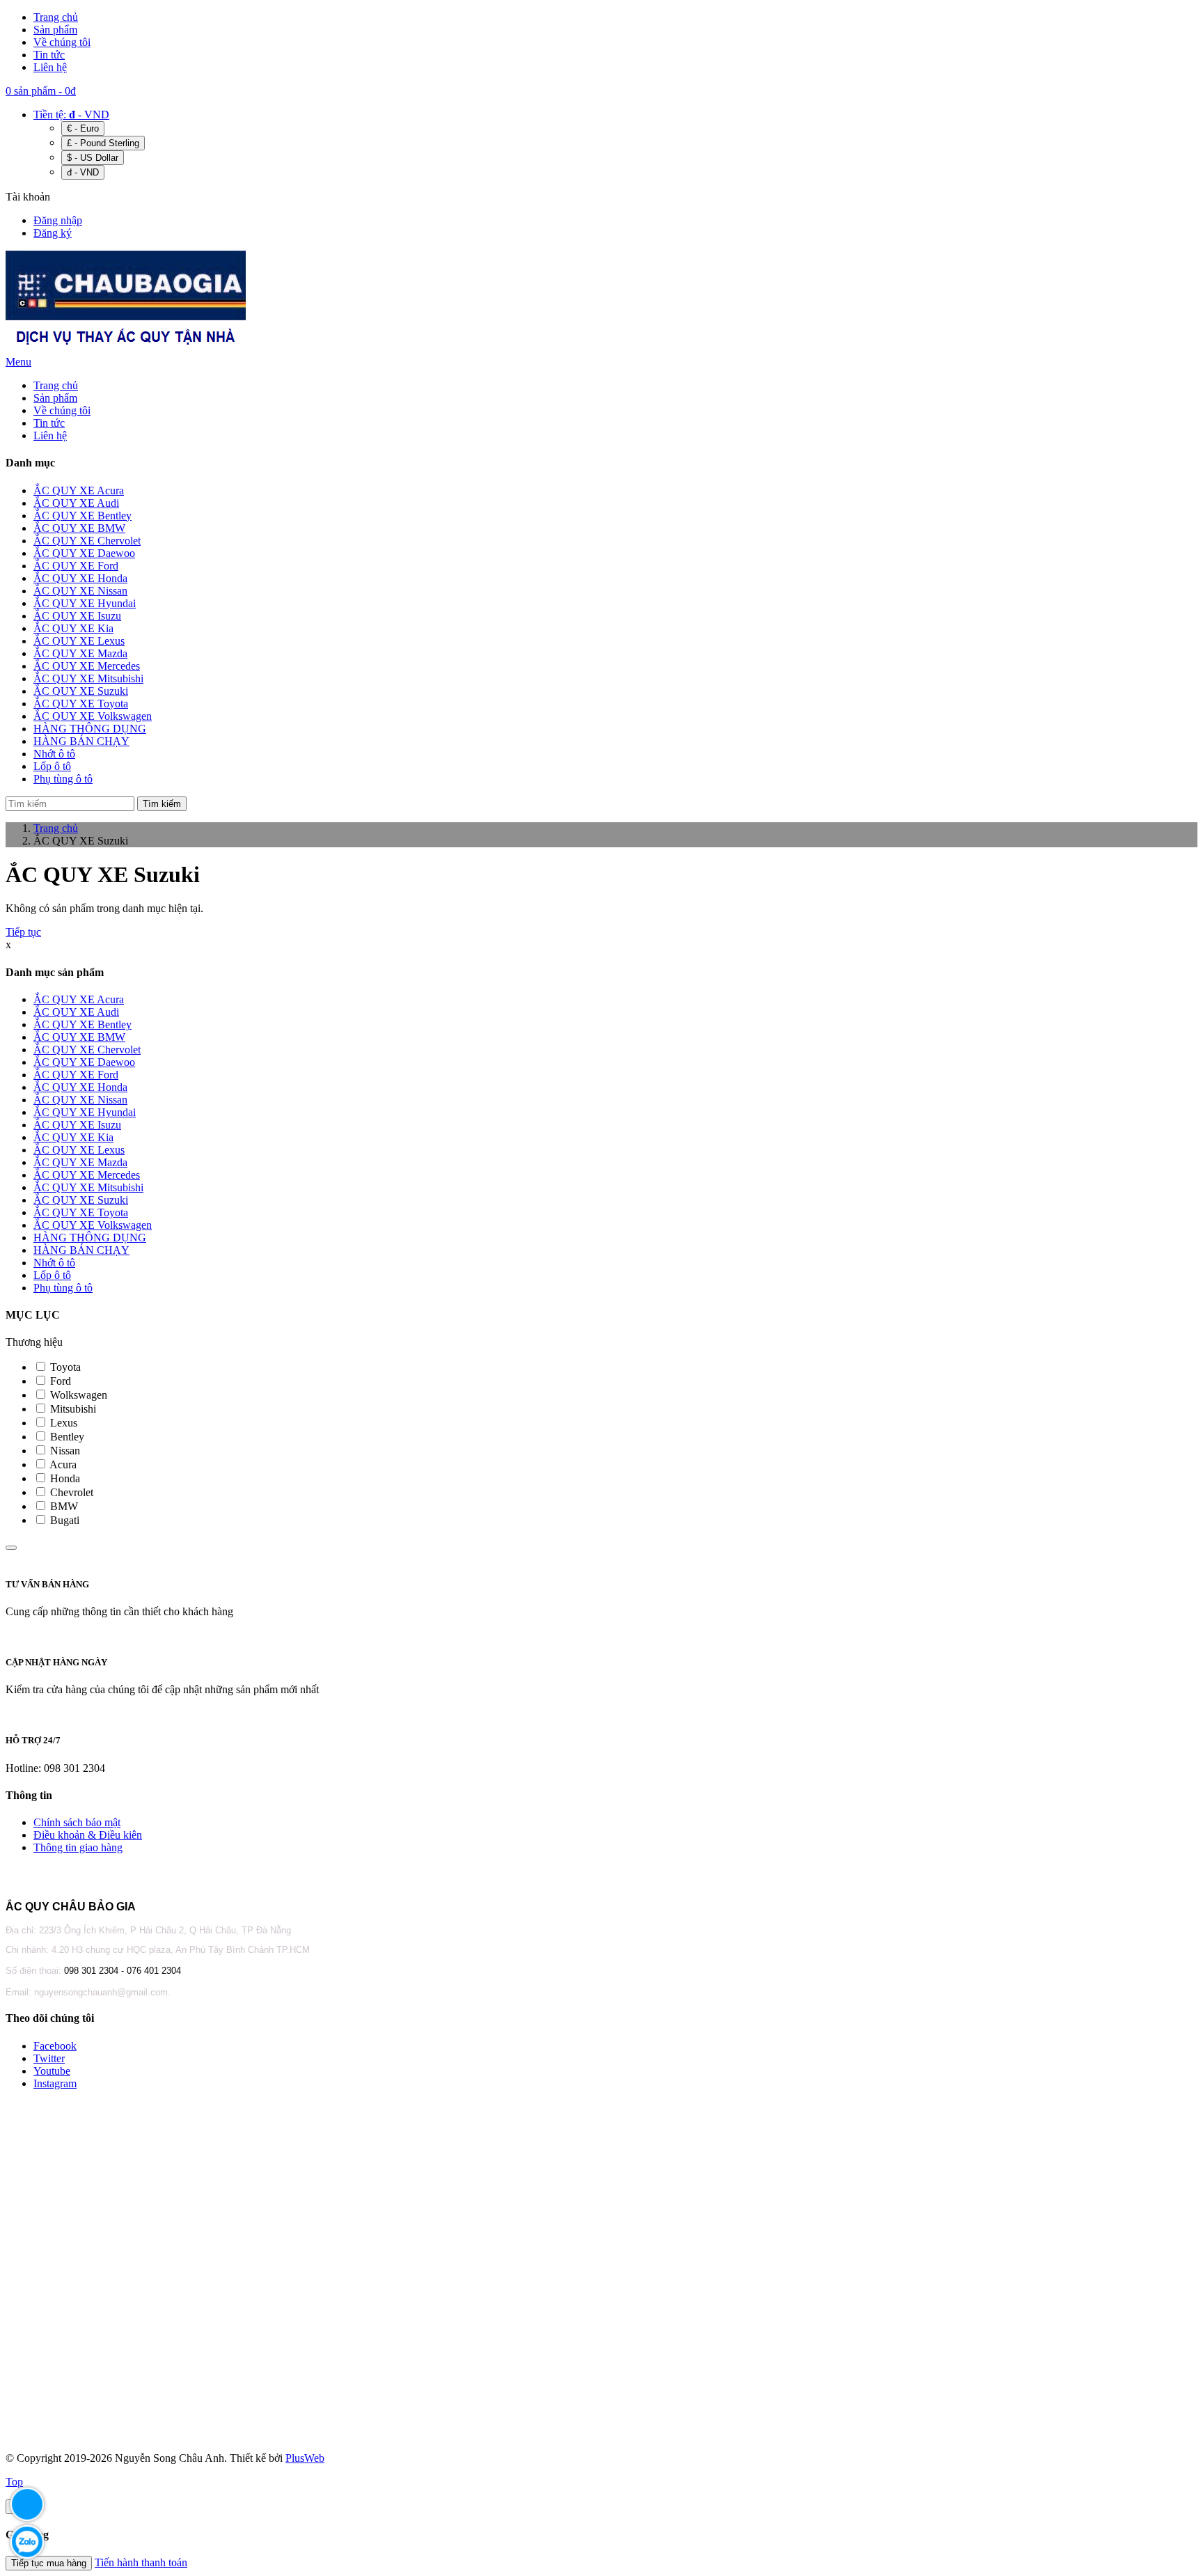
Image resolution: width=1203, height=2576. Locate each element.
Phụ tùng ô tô (63, 1288)
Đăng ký (53, 233)
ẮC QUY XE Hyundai (85, 1112)
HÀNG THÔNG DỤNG (90, 1238)
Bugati (63, 1520)
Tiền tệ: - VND (71, 115)
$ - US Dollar (93, 158)
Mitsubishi (72, 1409)
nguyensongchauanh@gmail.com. (102, 1992)
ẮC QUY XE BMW (79, 1037)
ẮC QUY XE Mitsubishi (88, 1187)
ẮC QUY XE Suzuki (81, 1200)
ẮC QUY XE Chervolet (87, 1050)
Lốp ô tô (52, 1275)
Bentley (66, 1437)
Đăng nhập (58, 220)
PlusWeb (305, 2458)
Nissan (64, 1451)
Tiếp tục (23, 932)
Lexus (62, 1423)
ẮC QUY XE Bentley (82, 1024)
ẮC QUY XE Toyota (81, 1212)
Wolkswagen (77, 1395)
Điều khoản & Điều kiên (88, 1835)
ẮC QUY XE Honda (80, 1087)
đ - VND (83, 172)
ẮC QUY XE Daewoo (84, 1062)
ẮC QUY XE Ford (76, 1075)
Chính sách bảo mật (77, 1822)
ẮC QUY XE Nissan (80, 1100)
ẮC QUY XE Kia (73, 1137)
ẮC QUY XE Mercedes (87, 1175)
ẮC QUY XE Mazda (80, 1162)
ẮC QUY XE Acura (79, 999)
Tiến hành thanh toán (141, 2562)
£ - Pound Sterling (103, 143)
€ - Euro (83, 128)
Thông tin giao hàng (78, 1847)
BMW (63, 1506)
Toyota (64, 1367)
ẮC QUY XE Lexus (79, 1150)
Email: (20, 1992)
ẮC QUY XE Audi (76, 1012)
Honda (64, 1478)
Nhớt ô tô (54, 1263)
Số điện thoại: (35, 1971)
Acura (62, 1464)
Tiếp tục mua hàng (49, 2563)
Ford (59, 1381)
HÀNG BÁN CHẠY (81, 1250)
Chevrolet (70, 1492)
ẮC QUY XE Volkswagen (93, 1225)
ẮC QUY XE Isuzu (77, 1125)
